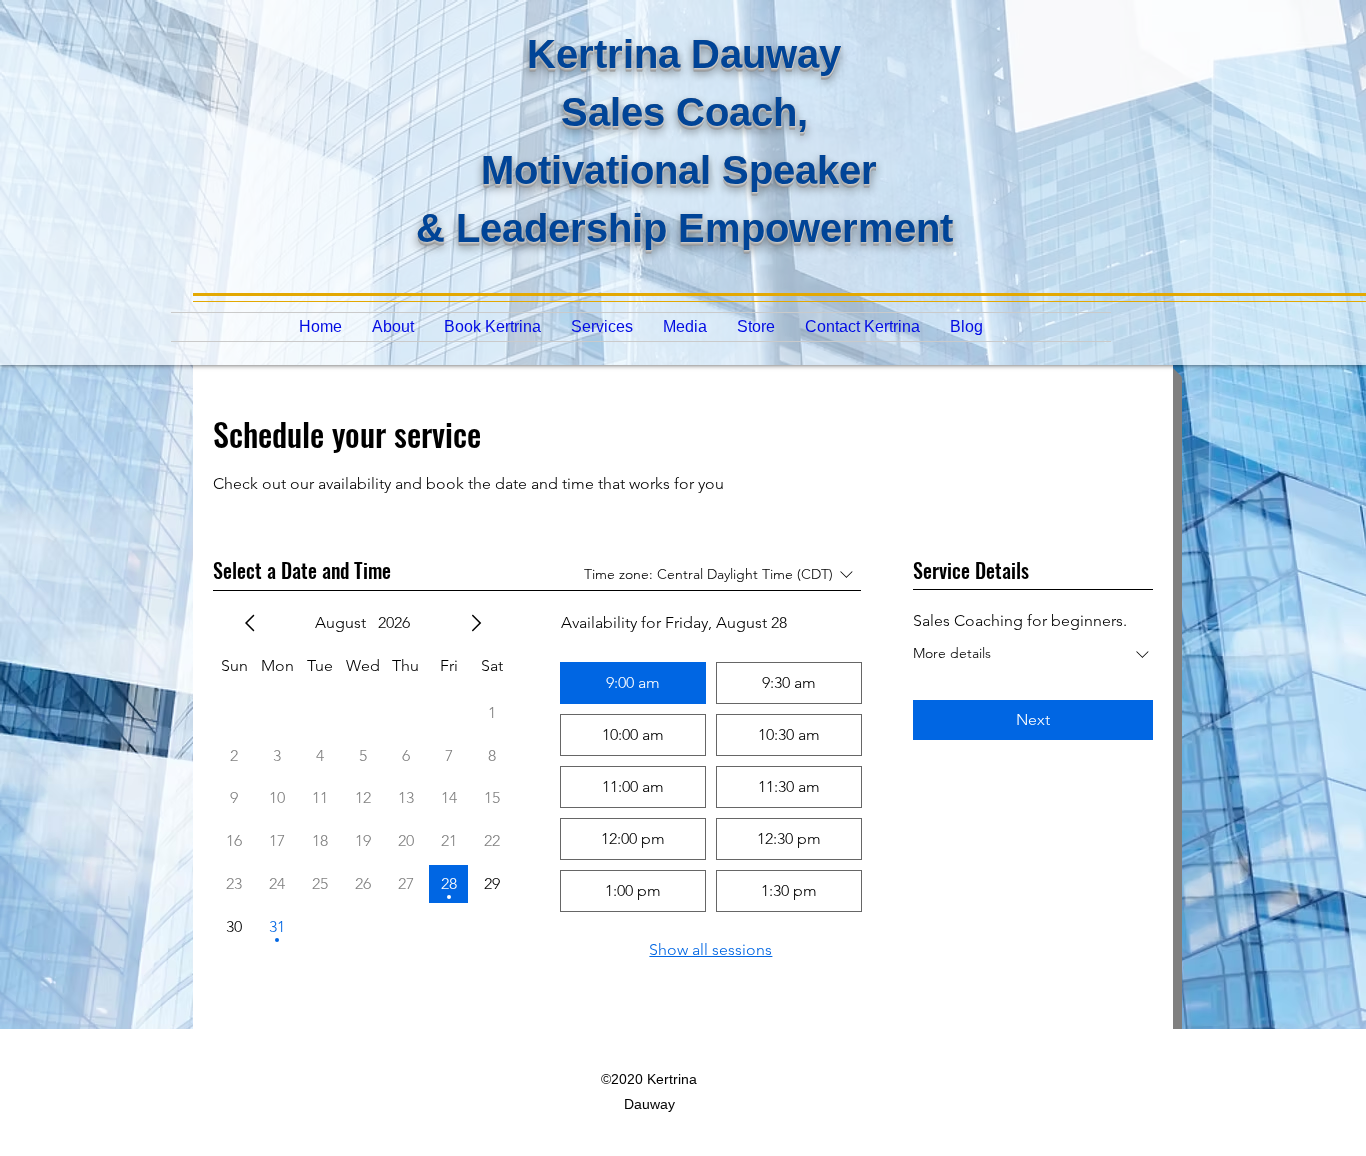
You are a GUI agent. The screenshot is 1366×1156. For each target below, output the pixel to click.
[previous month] (250, 623)
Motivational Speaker (684, 170)
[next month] (476, 623)
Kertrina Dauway (684, 54)
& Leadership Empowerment (684, 228)
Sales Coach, (684, 112)
